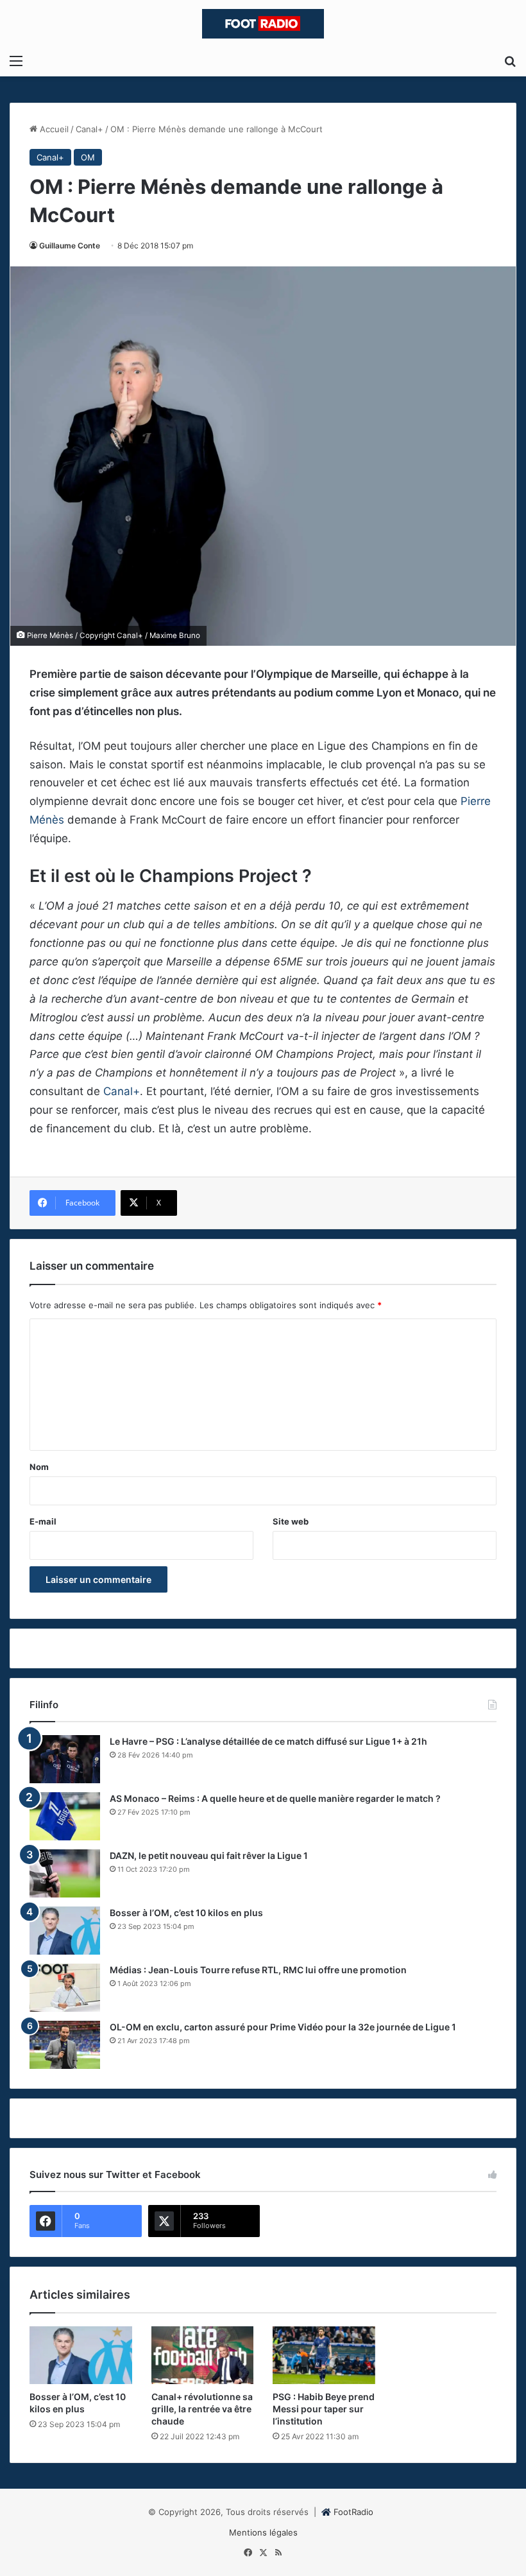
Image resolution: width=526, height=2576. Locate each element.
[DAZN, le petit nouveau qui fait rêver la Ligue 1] (65, 1873)
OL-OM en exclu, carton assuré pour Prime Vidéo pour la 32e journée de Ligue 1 (283, 2027)
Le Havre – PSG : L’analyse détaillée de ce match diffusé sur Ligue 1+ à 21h (268, 1741)
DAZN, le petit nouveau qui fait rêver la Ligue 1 (209, 1855)
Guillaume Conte (70, 246)
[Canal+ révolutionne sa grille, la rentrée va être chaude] (203, 2355)
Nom (39, 1467)
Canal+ (89, 129)
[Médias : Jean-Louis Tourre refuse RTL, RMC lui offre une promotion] (65, 1988)
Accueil (53, 129)
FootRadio (353, 2512)
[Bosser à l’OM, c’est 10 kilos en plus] (65, 1931)
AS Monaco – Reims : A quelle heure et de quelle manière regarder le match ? (275, 1798)
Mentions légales (263, 2532)
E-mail (43, 1521)
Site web (291, 1521)
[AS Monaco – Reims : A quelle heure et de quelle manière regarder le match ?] (65, 1816)
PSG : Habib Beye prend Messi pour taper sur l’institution (324, 2409)
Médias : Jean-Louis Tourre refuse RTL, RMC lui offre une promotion (258, 1970)
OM (88, 157)
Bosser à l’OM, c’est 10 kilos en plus (186, 1913)
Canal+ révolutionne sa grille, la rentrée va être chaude (202, 2409)
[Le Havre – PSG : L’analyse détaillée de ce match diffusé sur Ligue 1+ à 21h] (65, 1759)
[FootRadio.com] (263, 24)
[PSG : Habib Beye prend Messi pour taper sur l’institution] (324, 2355)
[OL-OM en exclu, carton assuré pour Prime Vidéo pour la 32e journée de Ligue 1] (65, 2045)
